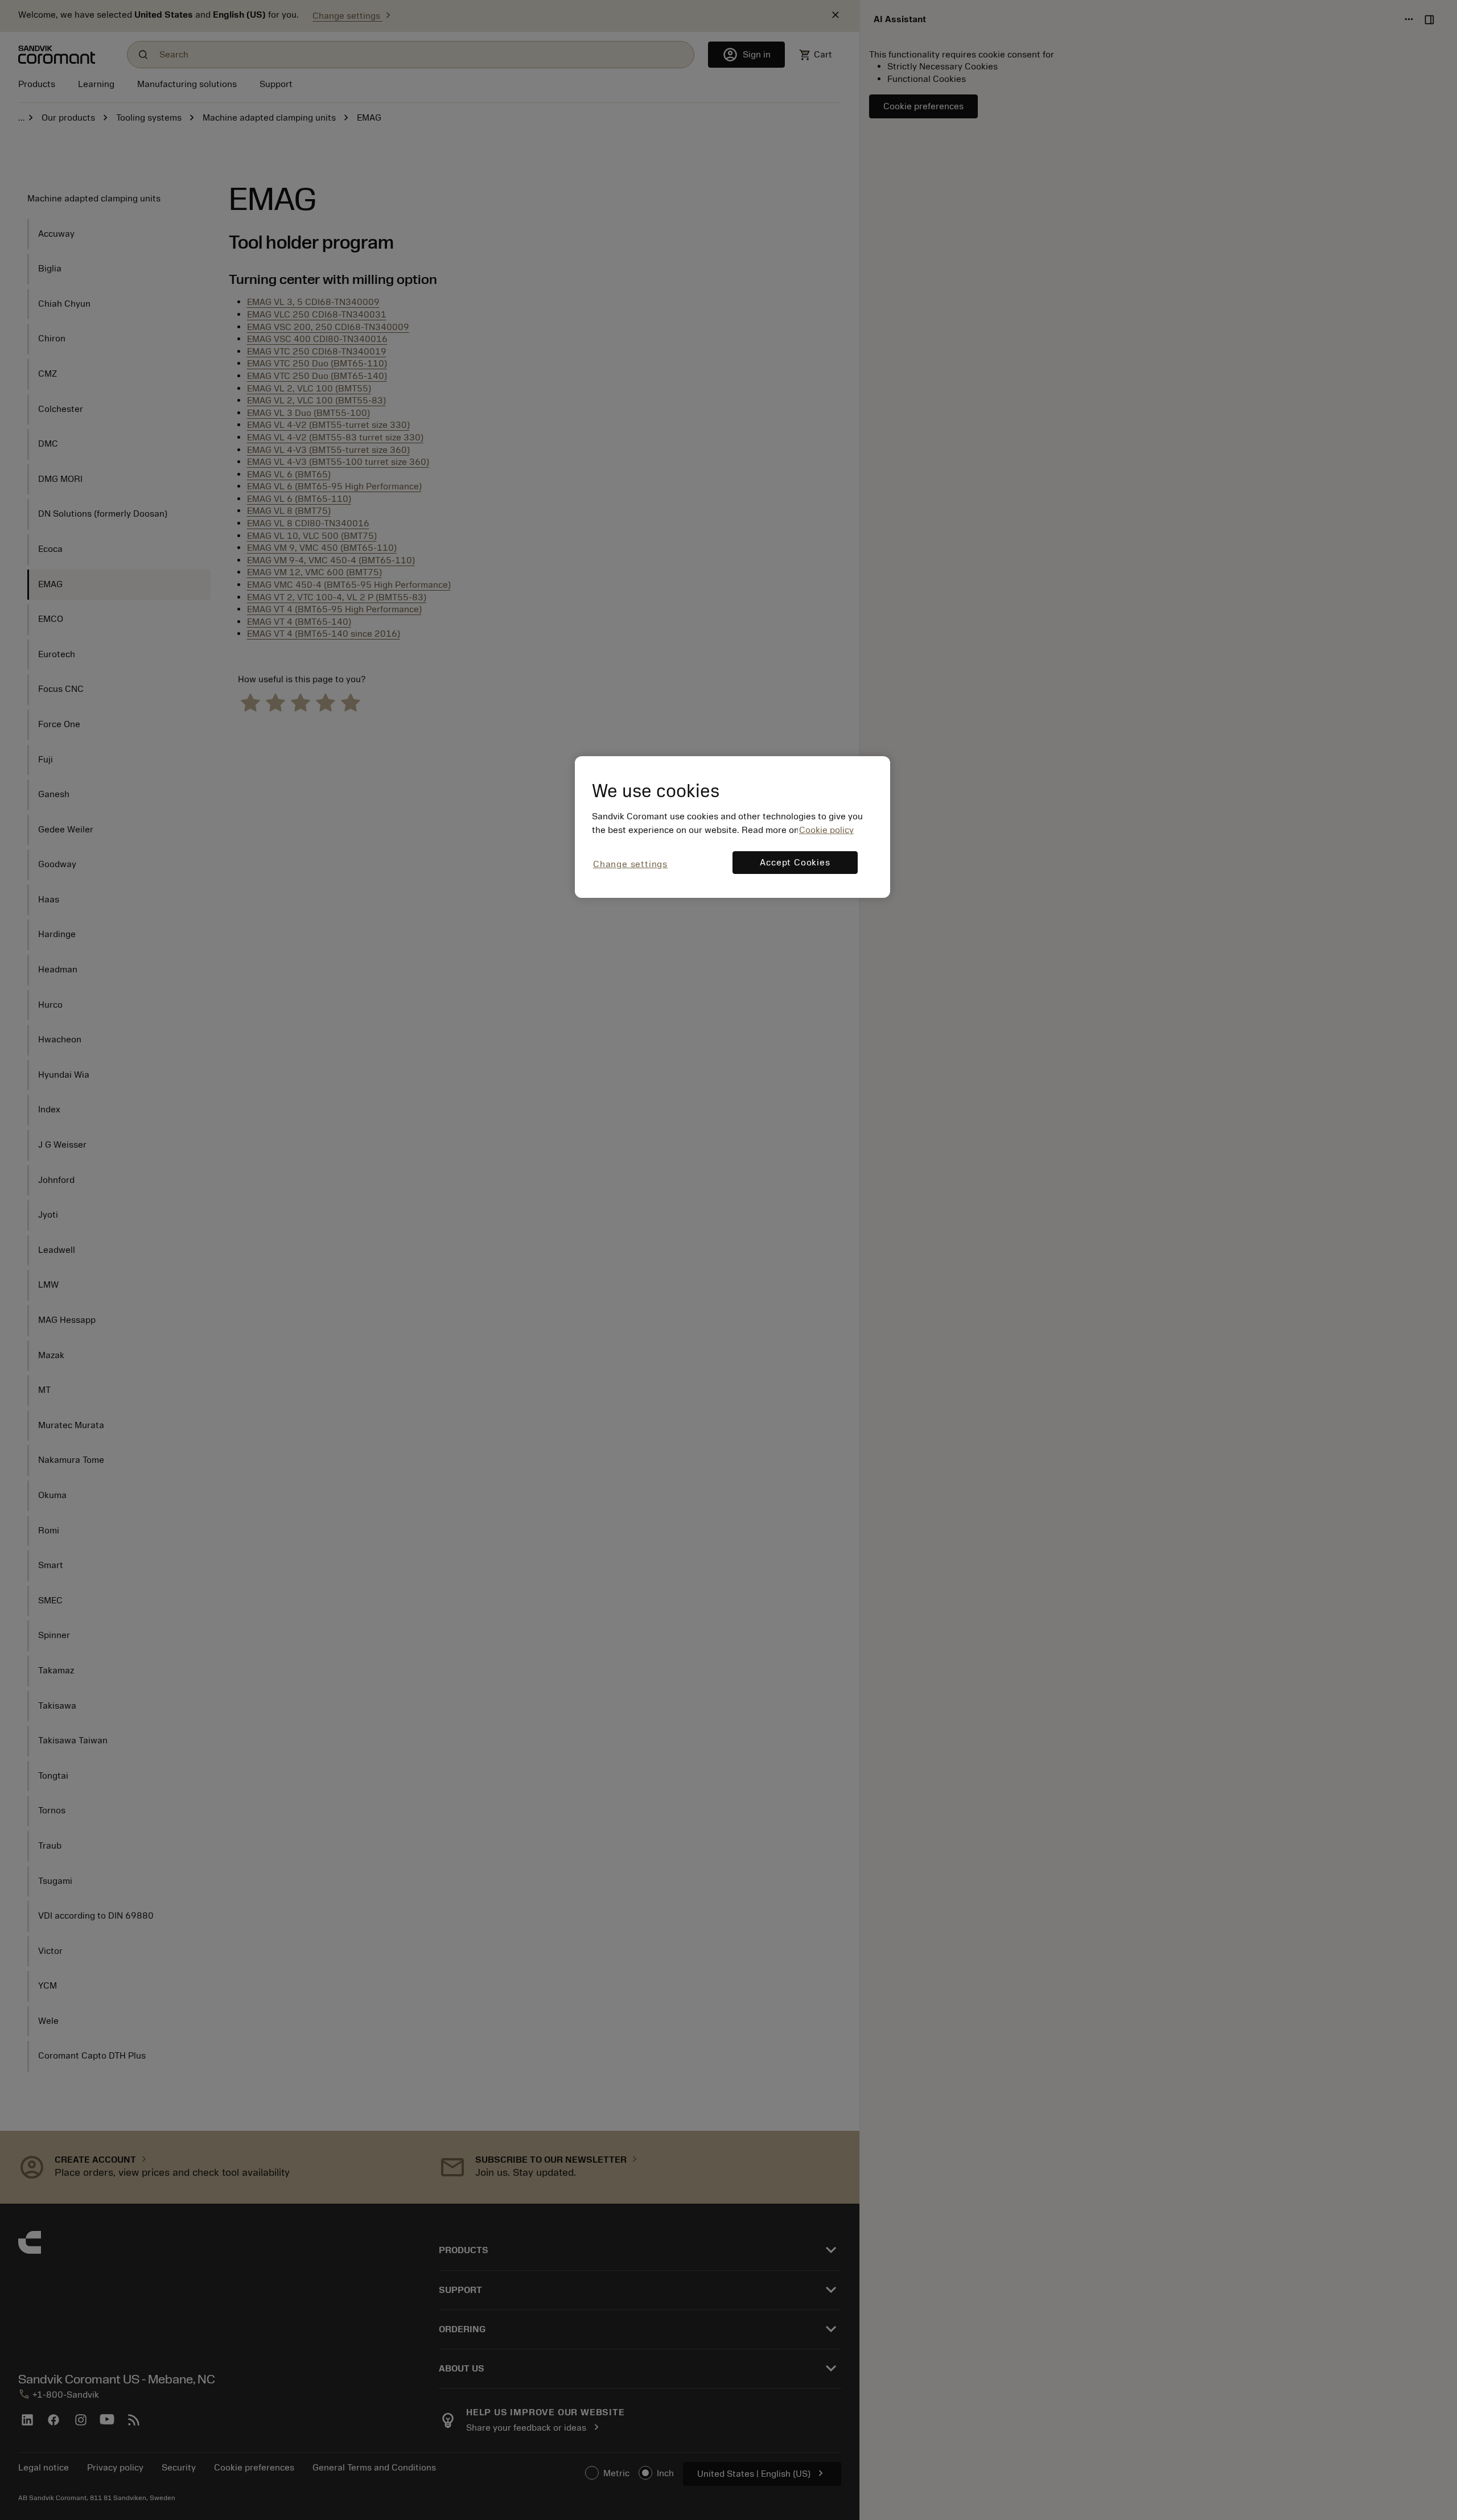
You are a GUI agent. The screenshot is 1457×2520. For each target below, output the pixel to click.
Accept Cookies (795, 863)
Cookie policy (826, 830)
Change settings (630, 864)
